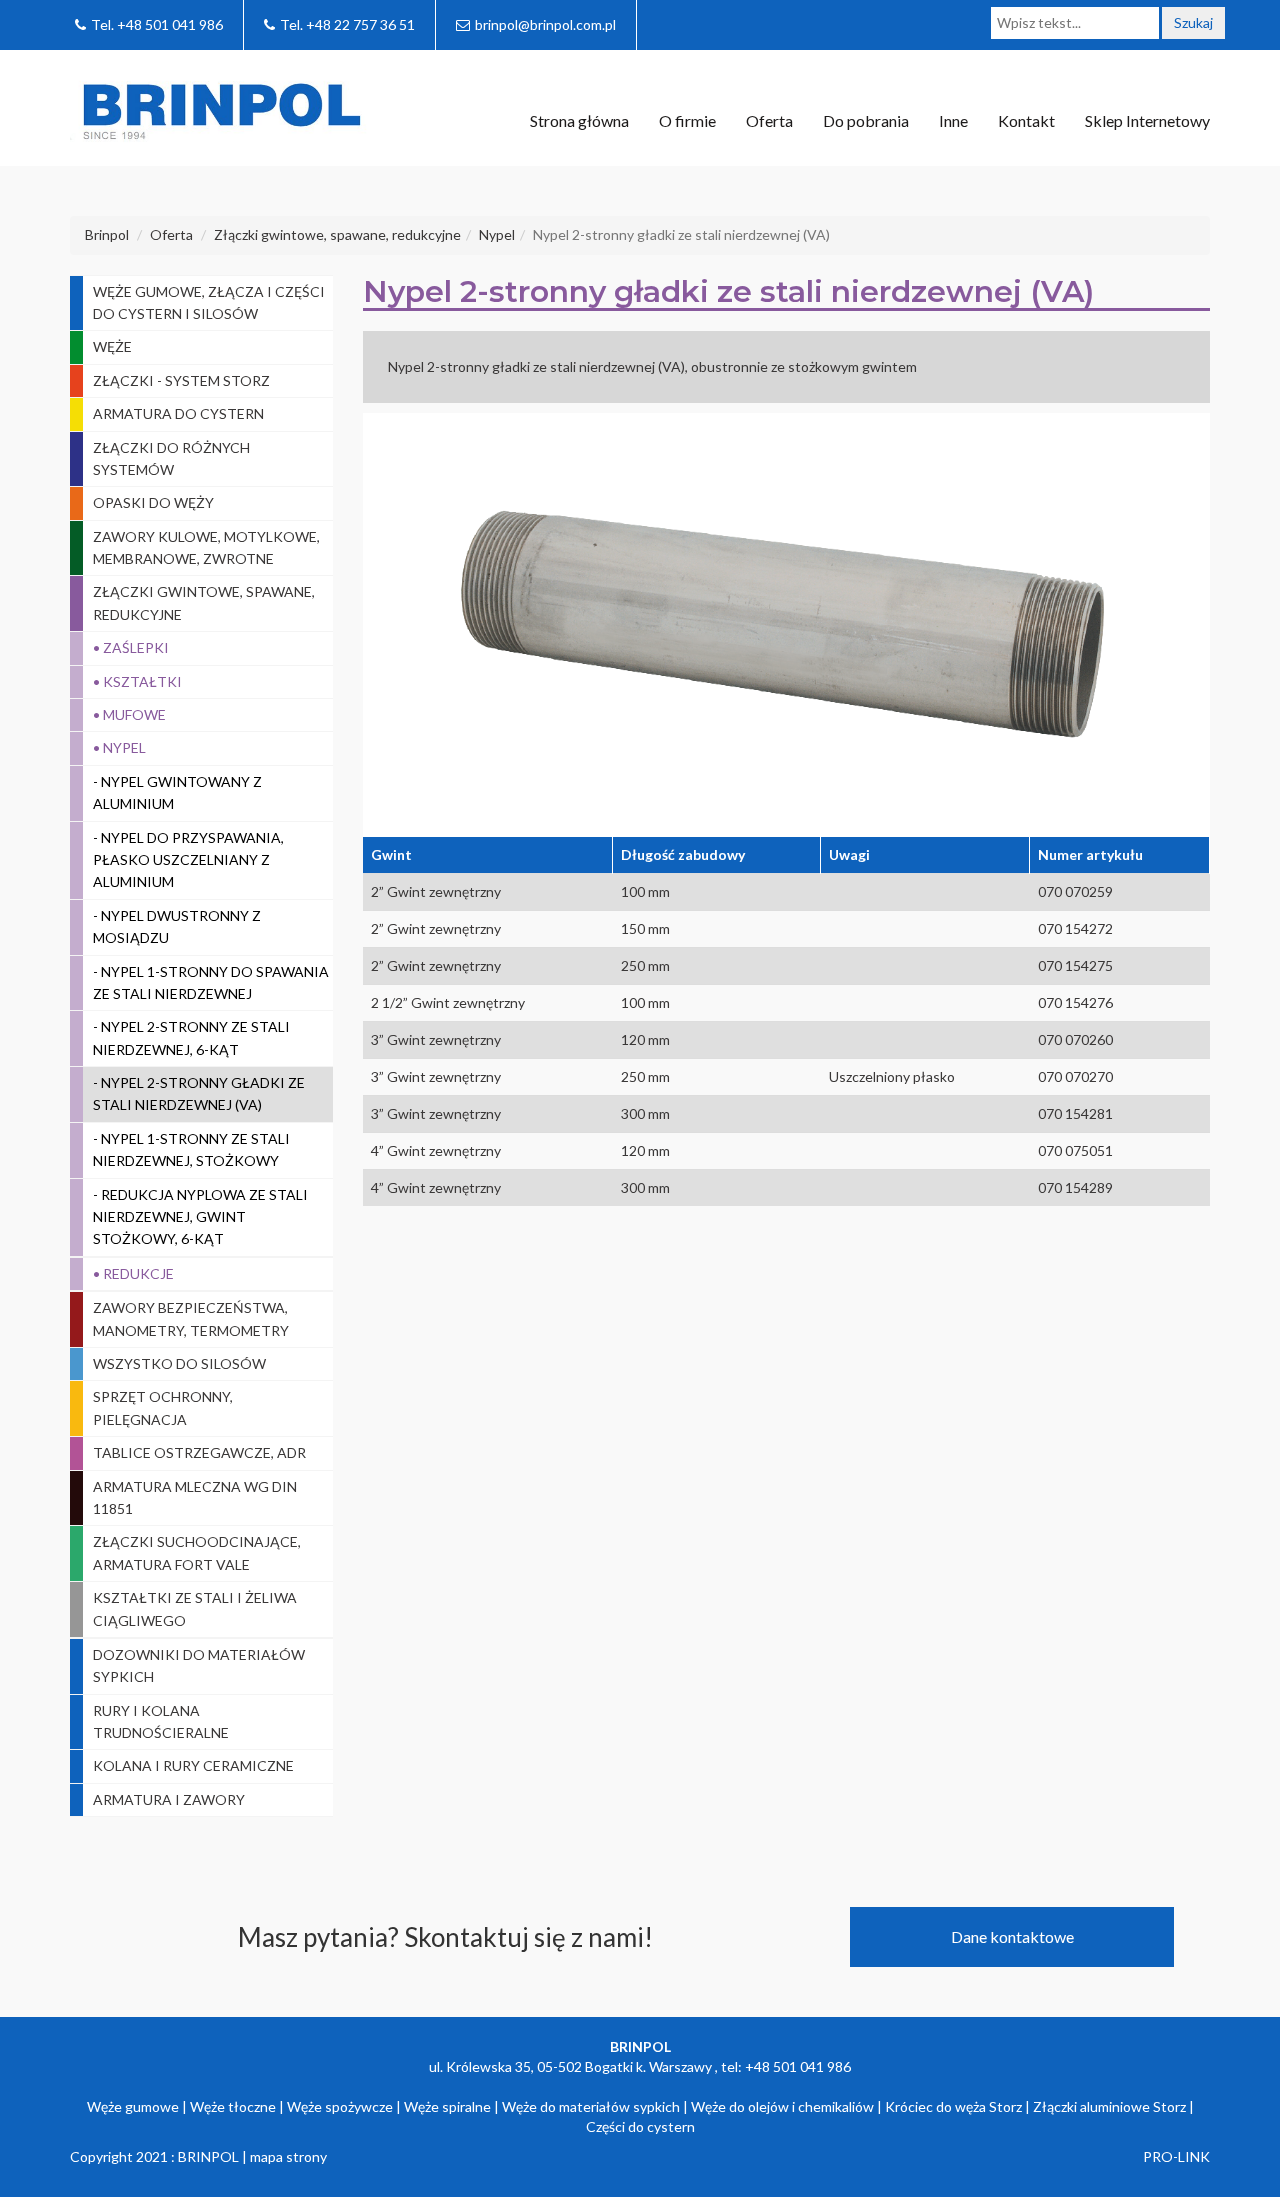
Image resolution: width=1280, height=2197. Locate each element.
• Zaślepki (131, 647)
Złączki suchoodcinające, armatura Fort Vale (197, 1552)
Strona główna (579, 120)
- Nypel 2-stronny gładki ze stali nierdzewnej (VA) (199, 1093)
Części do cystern (640, 2126)
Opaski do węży (153, 502)
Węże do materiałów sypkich (591, 2106)
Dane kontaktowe (1012, 1936)
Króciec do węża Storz (953, 2106)
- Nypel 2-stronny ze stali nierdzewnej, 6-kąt (191, 1037)
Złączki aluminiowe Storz (1109, 2106)
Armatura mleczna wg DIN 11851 (195, 1497)
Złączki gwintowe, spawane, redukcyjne (204, 602)
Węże (112, 346)
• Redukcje (133, 1273)
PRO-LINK (1176, 2156)
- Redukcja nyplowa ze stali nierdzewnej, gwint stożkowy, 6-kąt (200, 1217)
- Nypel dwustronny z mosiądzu (177, 926)
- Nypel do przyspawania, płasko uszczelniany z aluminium (188, 860)
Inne (953, 120)
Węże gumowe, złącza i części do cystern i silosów (209, 302)
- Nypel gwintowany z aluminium (177, 792)
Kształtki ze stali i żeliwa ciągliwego (195, 1608)
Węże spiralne (447, 2106)
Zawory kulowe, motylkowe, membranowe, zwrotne (206, 547)
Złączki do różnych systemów (171, 458)
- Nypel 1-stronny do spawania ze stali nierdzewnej (211, 982)
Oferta (769, 120)
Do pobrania (866, 120)
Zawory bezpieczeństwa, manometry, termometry (191, 1318)
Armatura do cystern (178, 413)
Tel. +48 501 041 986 (157, 24)
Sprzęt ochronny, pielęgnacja (163, 1407)
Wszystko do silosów (179, 1363)
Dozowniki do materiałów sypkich (199, 1665)
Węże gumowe (133, 2106)
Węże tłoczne (233, 2106)
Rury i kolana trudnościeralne (161, 1721)
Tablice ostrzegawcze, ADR (199, 1452)
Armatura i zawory (169, 1799)
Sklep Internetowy (1147, 120)
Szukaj (1193, 22)
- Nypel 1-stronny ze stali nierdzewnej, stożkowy (191, 1149)
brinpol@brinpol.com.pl (545, 24)
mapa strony (288, 2156)
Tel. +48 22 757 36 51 (347, 24)
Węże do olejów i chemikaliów (782, 2106)
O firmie (687, 120)
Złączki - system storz (181, 380)
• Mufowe (129, 714)
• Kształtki (137, 681)
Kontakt (1026, 120)
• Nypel (119, 747)
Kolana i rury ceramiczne (193, 1765)
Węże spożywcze (340, 2106)
